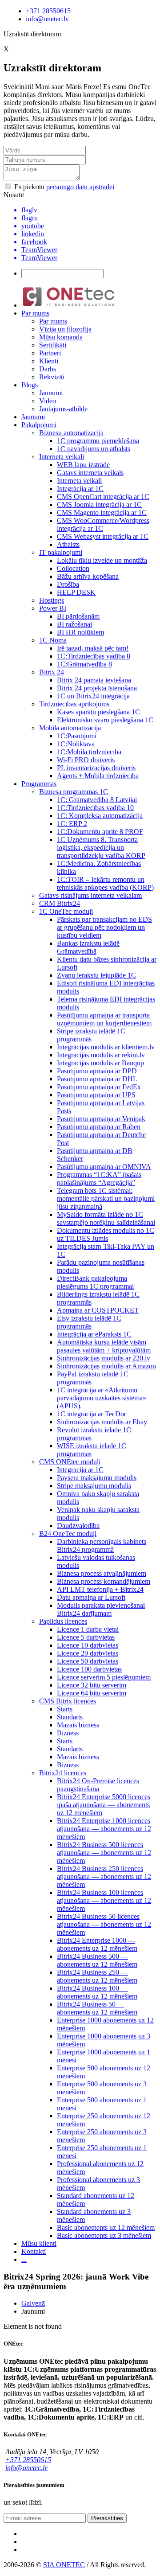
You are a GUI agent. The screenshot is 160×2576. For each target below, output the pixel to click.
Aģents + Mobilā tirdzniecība (98, 776)
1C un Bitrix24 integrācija (93, 696)
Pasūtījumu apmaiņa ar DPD (97, 1071)
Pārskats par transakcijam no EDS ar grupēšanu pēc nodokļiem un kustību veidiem (104, 927)
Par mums (35, 313)
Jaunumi (51, 393)
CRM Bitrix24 (60, 903)
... (24, 2259)
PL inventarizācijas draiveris (96, 768)
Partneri (50, 353)
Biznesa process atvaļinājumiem (102, 1573)
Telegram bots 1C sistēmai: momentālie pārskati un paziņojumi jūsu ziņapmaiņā (106, 1198)
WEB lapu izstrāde (83, 465)
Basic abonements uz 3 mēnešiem (104, 2235)
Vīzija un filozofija (65, 329)
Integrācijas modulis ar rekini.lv (101, 1055)
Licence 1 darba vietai (88, 1629)
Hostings (52, 600)
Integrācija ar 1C (80, 489)
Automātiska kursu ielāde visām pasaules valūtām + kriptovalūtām (104, 1346)
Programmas (39, 784)
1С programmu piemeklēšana (98, 441)
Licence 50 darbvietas (88, 1661)
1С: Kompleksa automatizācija (100, 816)
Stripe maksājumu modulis (94, 1486)
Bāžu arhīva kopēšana (88, 576)
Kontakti (34, 2251)
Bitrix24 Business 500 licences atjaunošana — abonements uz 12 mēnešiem (104, 1853)
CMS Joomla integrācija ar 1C (99, 505)
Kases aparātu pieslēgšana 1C (98, 712)
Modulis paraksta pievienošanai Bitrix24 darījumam (101, 1609)
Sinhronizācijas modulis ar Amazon (106, 1366)
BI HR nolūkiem (80, 632)
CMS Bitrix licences (68, 1701)
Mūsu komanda (61, 337)
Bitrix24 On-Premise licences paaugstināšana (98, 1785)
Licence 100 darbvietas (89, 1669)
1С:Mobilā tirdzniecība (89, 752)
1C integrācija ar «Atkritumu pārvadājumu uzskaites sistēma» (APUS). (102, 1398)
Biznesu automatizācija (71, 433)
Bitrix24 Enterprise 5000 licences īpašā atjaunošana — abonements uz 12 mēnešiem (104, 1805)
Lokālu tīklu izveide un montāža (102, 560)
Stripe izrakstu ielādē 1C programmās (91, 1035)
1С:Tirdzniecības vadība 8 (94, 656)
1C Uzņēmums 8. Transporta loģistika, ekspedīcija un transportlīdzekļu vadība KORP (101, 848)
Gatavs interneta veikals (90, 473)
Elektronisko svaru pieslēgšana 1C (105, 720)
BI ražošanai (74, 624)
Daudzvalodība (78, 1526)
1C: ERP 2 (72, 824)
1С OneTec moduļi (66, 911)
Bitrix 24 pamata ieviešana (94, 680)
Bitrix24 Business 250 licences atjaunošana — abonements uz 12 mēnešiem (104, 1876)
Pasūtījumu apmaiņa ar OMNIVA (104, 1167)
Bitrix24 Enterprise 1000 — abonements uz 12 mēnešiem (97, 1944)
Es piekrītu (63, 187)
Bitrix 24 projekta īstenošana (97, 688)
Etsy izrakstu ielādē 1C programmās (89, 1322)
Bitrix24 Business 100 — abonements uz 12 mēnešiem (97, 1992)
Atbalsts (68, 544)
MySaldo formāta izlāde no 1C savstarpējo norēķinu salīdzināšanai (106, 1218)
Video (48, 401)
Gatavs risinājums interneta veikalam (90, 895)
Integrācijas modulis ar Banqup (100, 1063)
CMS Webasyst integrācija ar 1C (103, 536)
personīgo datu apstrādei (80, 187)
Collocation (73, 568)
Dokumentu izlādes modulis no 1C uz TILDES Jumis (106, 1234)
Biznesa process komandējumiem (104, 1581)
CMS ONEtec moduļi (70, 1462)
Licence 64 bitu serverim (92, 1693)
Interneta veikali (62, 457)
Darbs (48, 369)
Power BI (53, 608)
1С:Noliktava (76, 744)
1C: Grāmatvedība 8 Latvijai (97, 800)
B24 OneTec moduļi (68, 1534)
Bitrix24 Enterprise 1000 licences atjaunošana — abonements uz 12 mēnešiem (104, 1829)
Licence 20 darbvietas (88, 1653)
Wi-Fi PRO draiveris (86, 760)
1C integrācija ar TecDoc (92, 1414)
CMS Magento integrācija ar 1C (102, 512)
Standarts (70, 1717)
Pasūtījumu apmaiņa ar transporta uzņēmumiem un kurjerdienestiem (104, 1019)
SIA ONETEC (64, 2565)
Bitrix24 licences (63, 1773)
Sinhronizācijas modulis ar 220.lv (104, 1358)
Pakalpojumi (39, 425)
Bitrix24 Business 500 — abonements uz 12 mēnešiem (97, 1960)
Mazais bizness (78, 1725)
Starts (65, 1709)
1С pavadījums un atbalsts (94, 449)
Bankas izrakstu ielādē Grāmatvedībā (88, 947)
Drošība (68, 584)
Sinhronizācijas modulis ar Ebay (102, 1422)
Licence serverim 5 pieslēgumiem (104, 1677)
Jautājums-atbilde (63, 409)
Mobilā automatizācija (70, 728)
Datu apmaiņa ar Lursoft (91, 1597)
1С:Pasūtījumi (77, 736)
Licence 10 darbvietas (88, 1645)
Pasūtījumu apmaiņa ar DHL (97, 1079)
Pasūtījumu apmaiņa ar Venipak (101, 1119)
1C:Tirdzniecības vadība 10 (95, 808)
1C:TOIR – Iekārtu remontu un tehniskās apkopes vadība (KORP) (105, 883)
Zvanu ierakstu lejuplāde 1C (96, 975)
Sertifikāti (53, 345)
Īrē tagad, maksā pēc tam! (93, 648)
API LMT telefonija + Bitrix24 (100, 1589)
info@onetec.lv (47, 19)
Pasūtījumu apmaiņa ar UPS (96, 1095)
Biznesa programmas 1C (74, 792)
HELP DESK (76, 592)
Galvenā (33, 2303)
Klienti (49, 361)
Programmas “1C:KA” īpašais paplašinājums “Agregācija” (99, 1179)
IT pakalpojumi (61, 552)
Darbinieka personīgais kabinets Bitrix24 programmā (102, 1545)
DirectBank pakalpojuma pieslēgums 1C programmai (95, 1282)
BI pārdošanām (78, 616)
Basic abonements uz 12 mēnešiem (106, 2227)
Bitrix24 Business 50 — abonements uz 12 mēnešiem (97, 2008)
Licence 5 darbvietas (86, 1637)
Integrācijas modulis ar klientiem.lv (106, 1047)
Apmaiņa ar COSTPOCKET (98, 1310)
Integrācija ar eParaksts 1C (94, 1334)
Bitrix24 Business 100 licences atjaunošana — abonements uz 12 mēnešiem (104, 1900)
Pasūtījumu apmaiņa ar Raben (99, 1127)
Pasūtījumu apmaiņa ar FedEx (99, 1087)
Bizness (68, 1733)
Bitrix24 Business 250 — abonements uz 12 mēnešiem (97, 1976)
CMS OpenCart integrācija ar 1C (103, 497)
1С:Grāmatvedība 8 (84, 664)
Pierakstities (107, 2518)
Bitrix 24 (52, 672)
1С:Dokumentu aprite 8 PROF (100, 832)
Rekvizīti (52, 377)
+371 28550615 (48, 11)
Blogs (30, 385)
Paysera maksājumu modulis (97, 1478)
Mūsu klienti (39, 2243)
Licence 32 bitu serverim (92, 1685)
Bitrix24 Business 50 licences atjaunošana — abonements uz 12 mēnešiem (104, 1924)
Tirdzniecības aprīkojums (74, 704)
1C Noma (53, 640)
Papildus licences (63, 1621)
